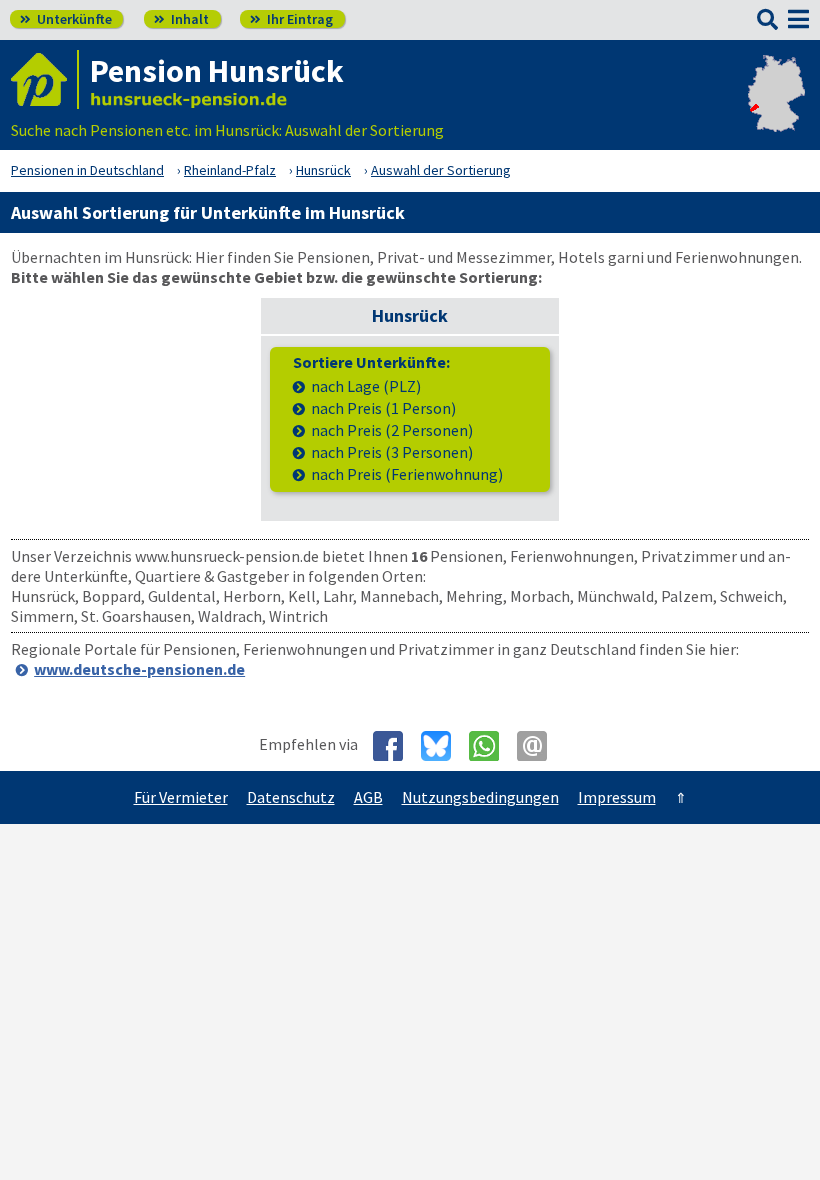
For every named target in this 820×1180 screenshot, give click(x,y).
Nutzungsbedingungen (480, 797)
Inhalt (181, 19)
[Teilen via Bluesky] (443, 746)
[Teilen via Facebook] (395, 746)
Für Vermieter (181, 797)
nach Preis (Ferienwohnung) (407, 474)
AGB (368, 797)
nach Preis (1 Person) (383, 408)
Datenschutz (291, 797)
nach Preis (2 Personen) (392, 430)
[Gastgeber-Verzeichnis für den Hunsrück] (45, 79)
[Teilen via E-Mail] (539, 746)
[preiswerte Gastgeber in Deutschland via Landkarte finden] (776, 110)
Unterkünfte (66, 19)
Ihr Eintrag (291, 19)
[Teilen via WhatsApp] (491, 746)
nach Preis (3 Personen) (392, 452)
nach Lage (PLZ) (366, 386)
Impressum (617, 797)
